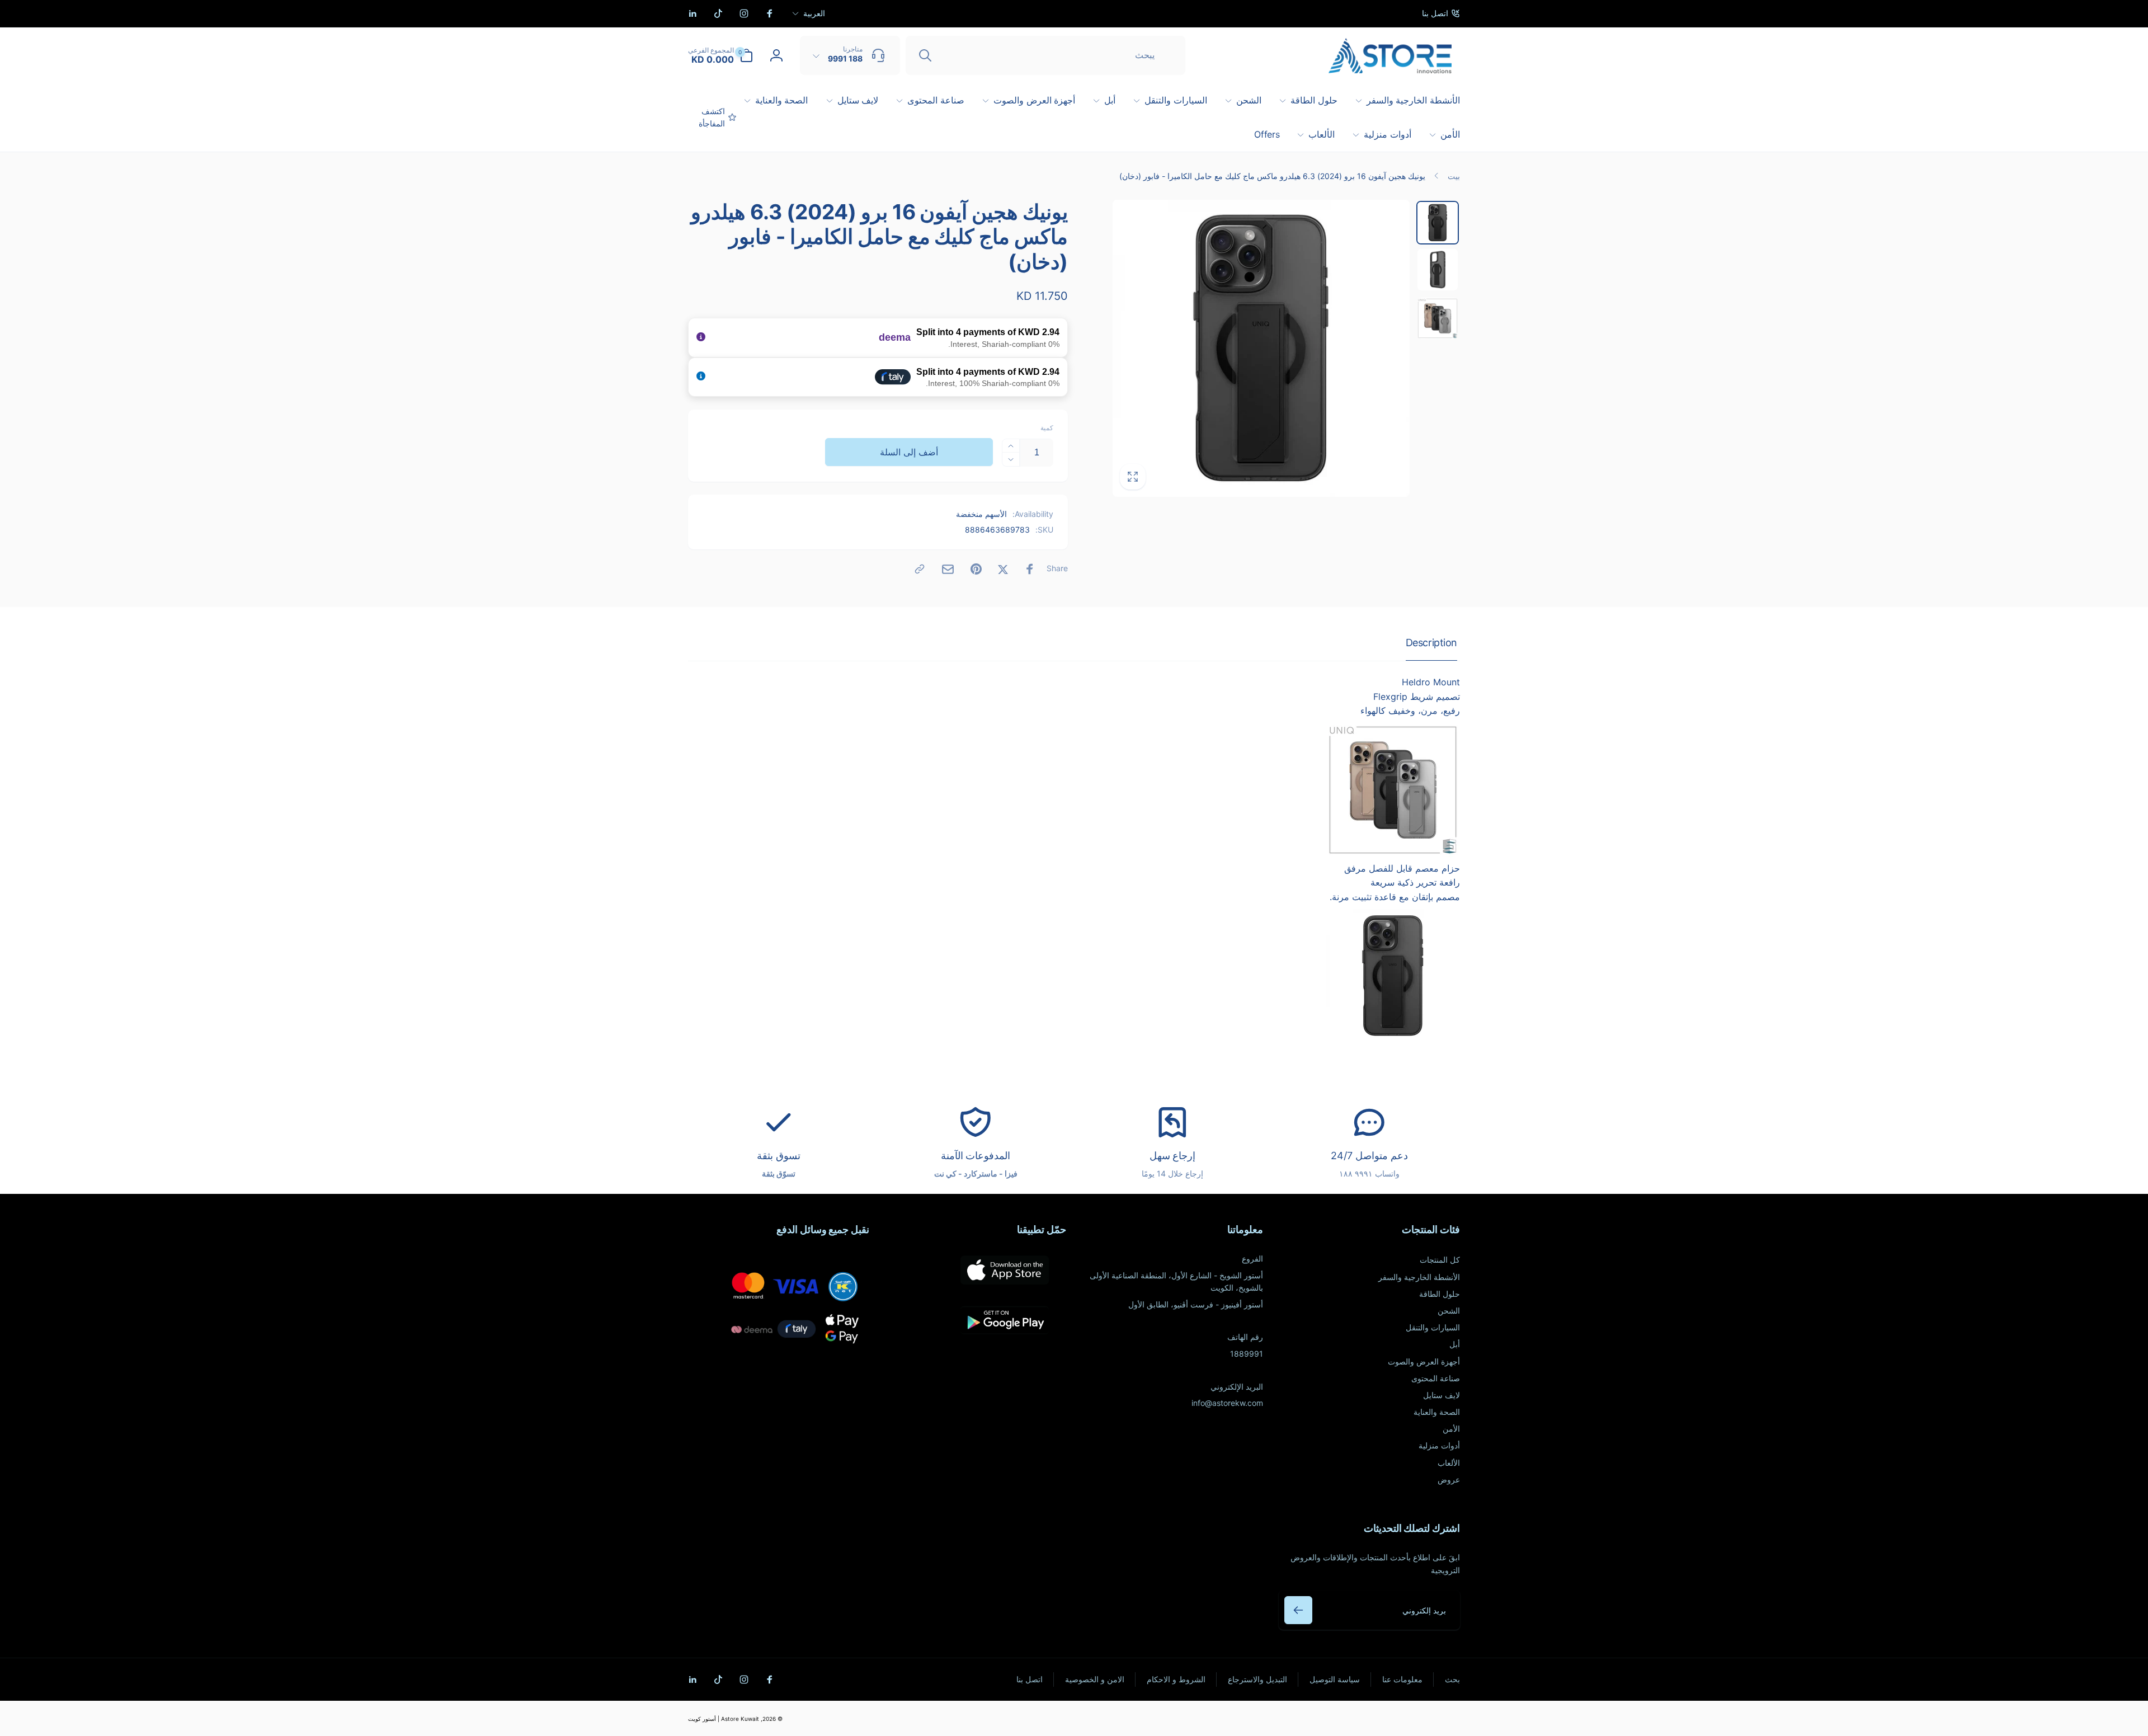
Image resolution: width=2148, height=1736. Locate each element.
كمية (1047, 428)
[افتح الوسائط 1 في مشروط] (1261, 348)
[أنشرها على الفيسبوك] (1030, 569)
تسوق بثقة (779, 1156)
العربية (814, 13)
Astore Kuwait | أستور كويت (724, 1719)
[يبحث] (925, 55)
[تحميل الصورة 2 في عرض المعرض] (1438, 270)
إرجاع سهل (1173, 1156)
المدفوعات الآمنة (976, 1156)
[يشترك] (1298, 1610)
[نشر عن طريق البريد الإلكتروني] (948, 569)
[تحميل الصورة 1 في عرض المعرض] (1438, 223)
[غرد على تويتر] (1003, 569)
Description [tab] (1431, 643)
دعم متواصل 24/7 (1369, 1156)
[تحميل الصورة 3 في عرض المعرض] (1438, 318)
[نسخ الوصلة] (920, 569)
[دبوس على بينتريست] (976, 569)
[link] (1441, 13)
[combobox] (1045, 55)
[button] (720, 55)
